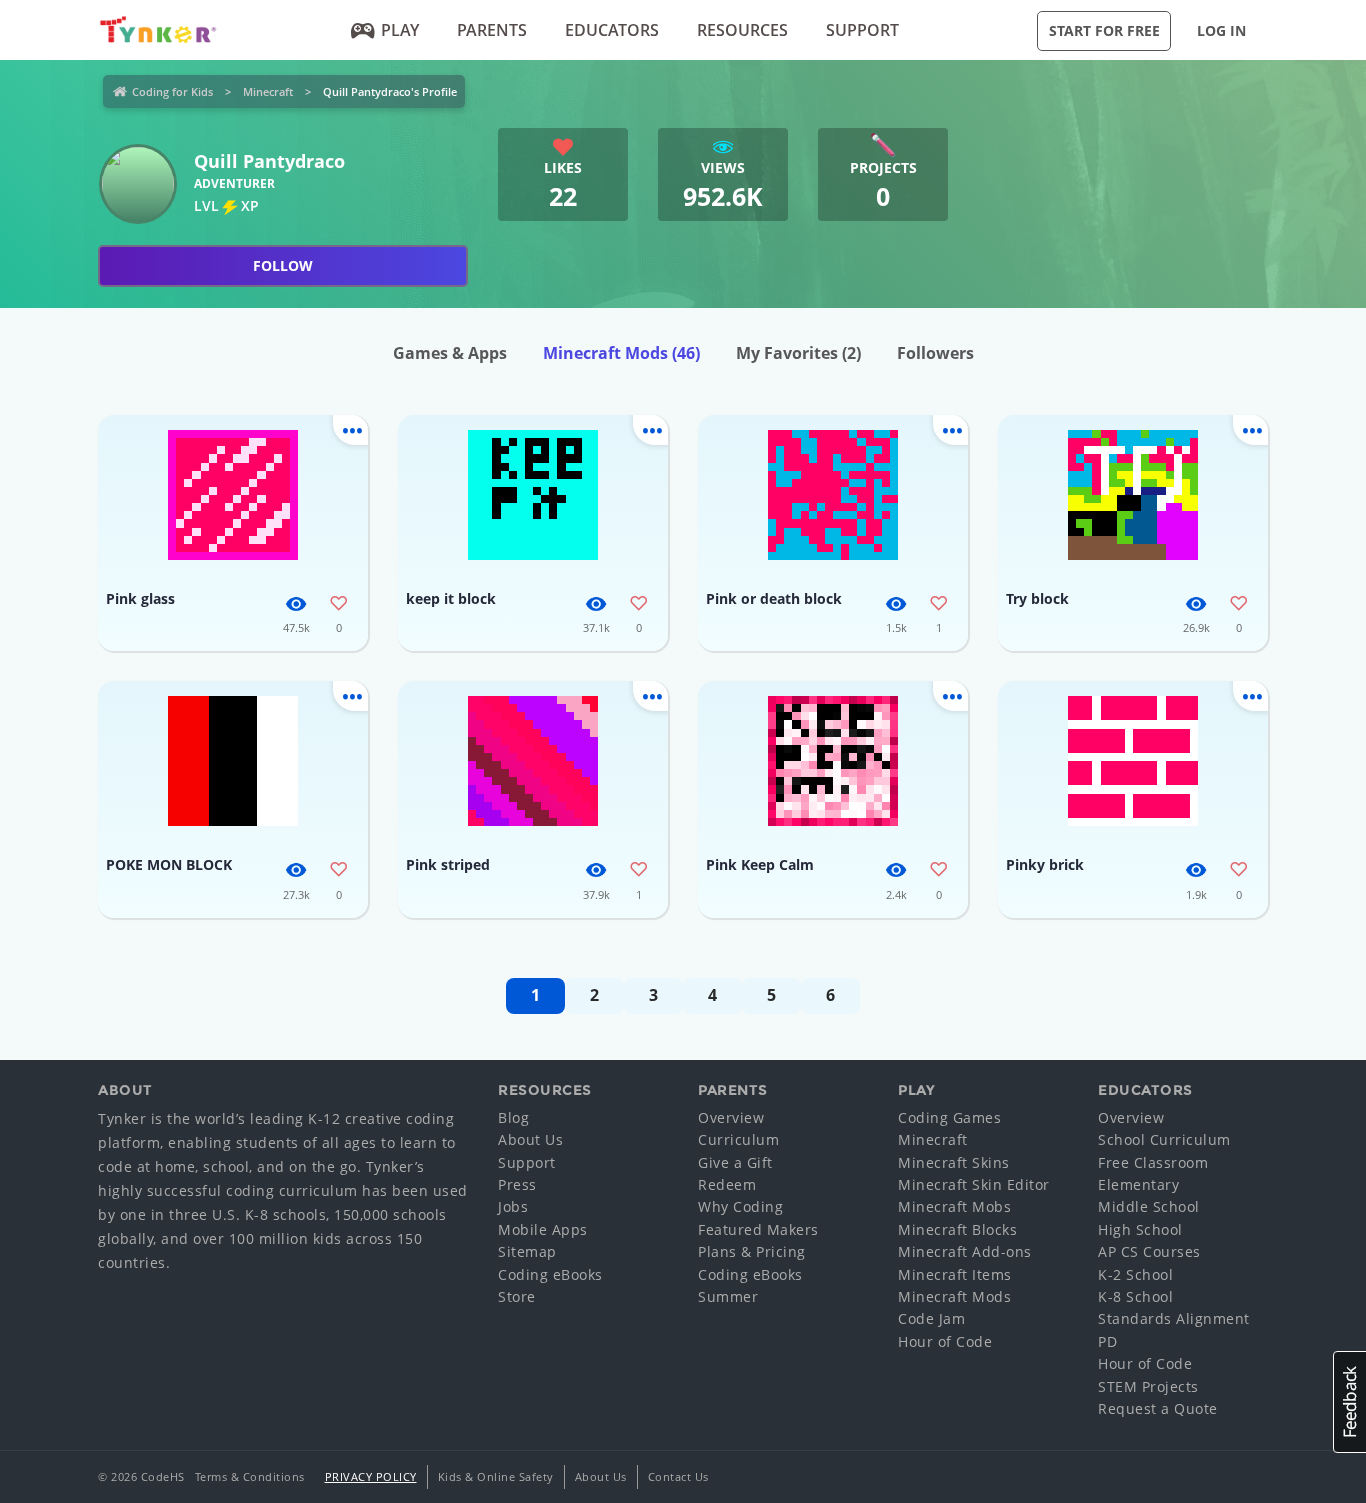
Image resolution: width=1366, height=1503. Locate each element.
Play (400, 30)
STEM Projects (1148, 1386)
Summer (728, 1296)
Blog (513, 1117)
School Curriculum (1164, 1139)
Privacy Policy (371, 1476)
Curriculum (738, 1139)
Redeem (727, 1184)
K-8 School (1135, 1296)
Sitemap (527, 1251)
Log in (1221, 30)
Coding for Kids (172, 91)
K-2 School (1135, 1274)
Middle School (1149, 1206)
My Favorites (798, 353)
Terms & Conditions (250, 1476)
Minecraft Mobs (954, 1206)
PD (1107, 1341)
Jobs (513, 1206)
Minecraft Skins (954, 1162)
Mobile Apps (543, 1229)
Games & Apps (450, 353)
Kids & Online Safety (496, 1476)
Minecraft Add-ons (965, 1251)
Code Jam (931, 1318)
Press (517, 1184)
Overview (731, 1117)
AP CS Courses (1149, 1251)
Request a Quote (1158, 1408)
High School (1140, 1229)
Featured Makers (758, 1229)
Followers (935, 353)
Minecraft (268, 91)
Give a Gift (735, 1162)
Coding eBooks (550, 1274)
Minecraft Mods (621, 353)
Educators (612, 30)
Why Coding (740, 1206)
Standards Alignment (1174, 1318)
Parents (492, 30)
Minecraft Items (955, 1274)
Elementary (1138, 1184)
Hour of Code (945, 1341)
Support (862, 30)
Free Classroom (1153, 1162)
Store (517, 1296)
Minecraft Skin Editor (974, 1184)
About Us (530, 1139)
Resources (742, 30)
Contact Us (678, 1476)
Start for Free (1104, 30)
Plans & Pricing (752, 1251)
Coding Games (949, 1117)
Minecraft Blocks (957, 1229)
